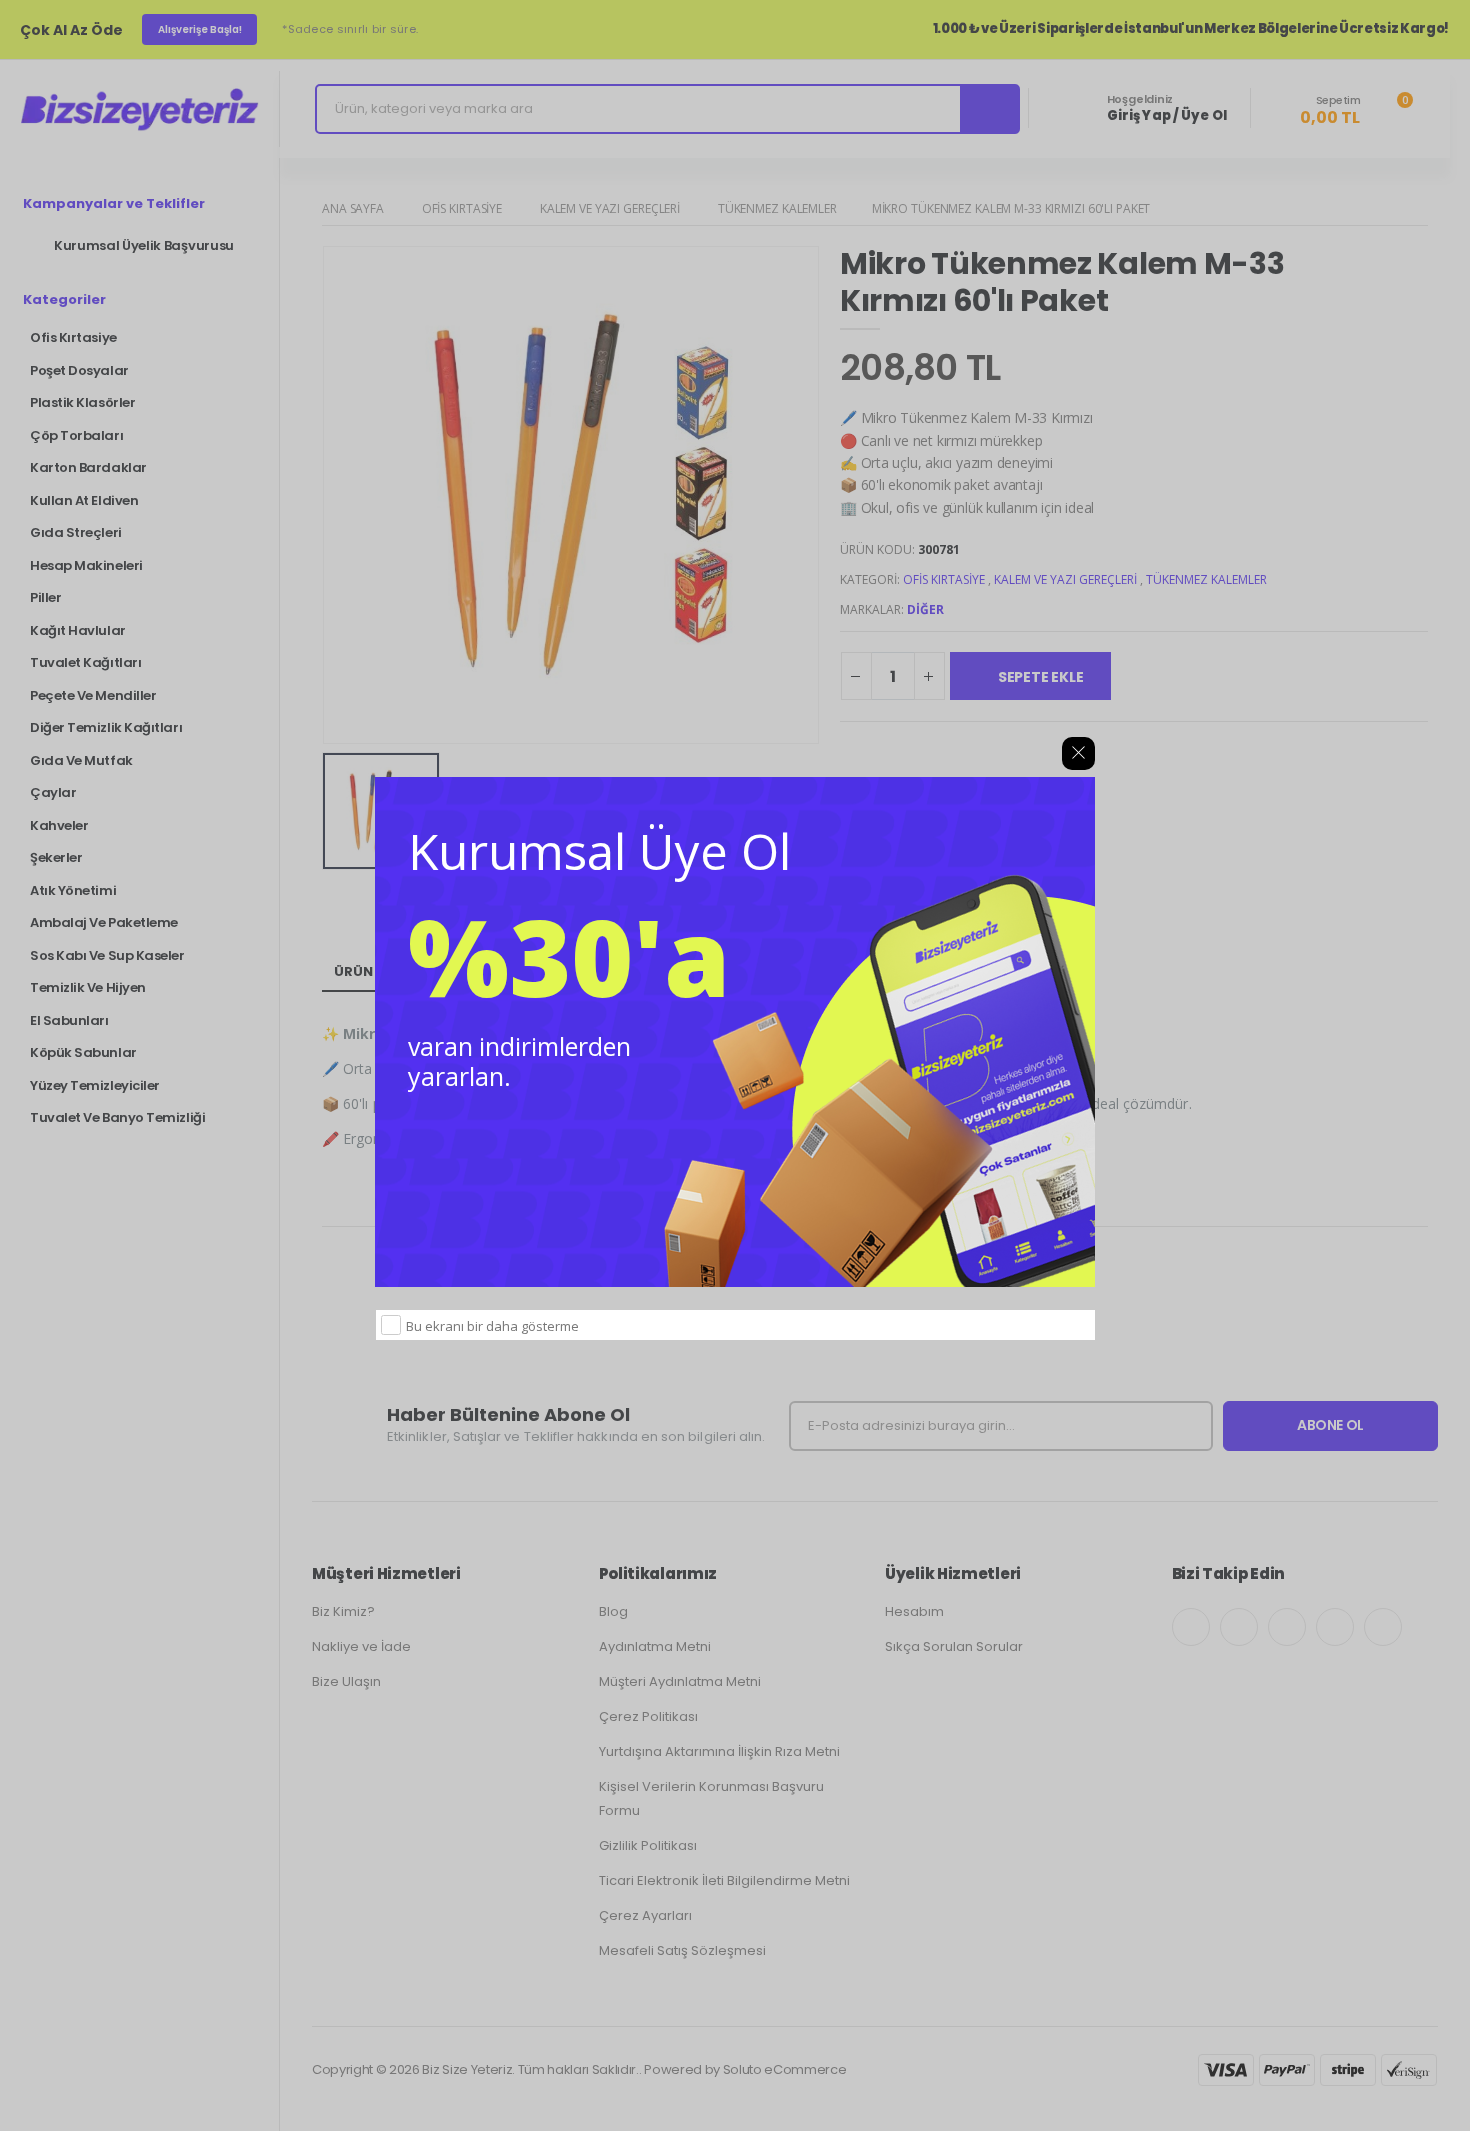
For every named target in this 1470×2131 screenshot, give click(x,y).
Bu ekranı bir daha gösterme (492, 1326)
